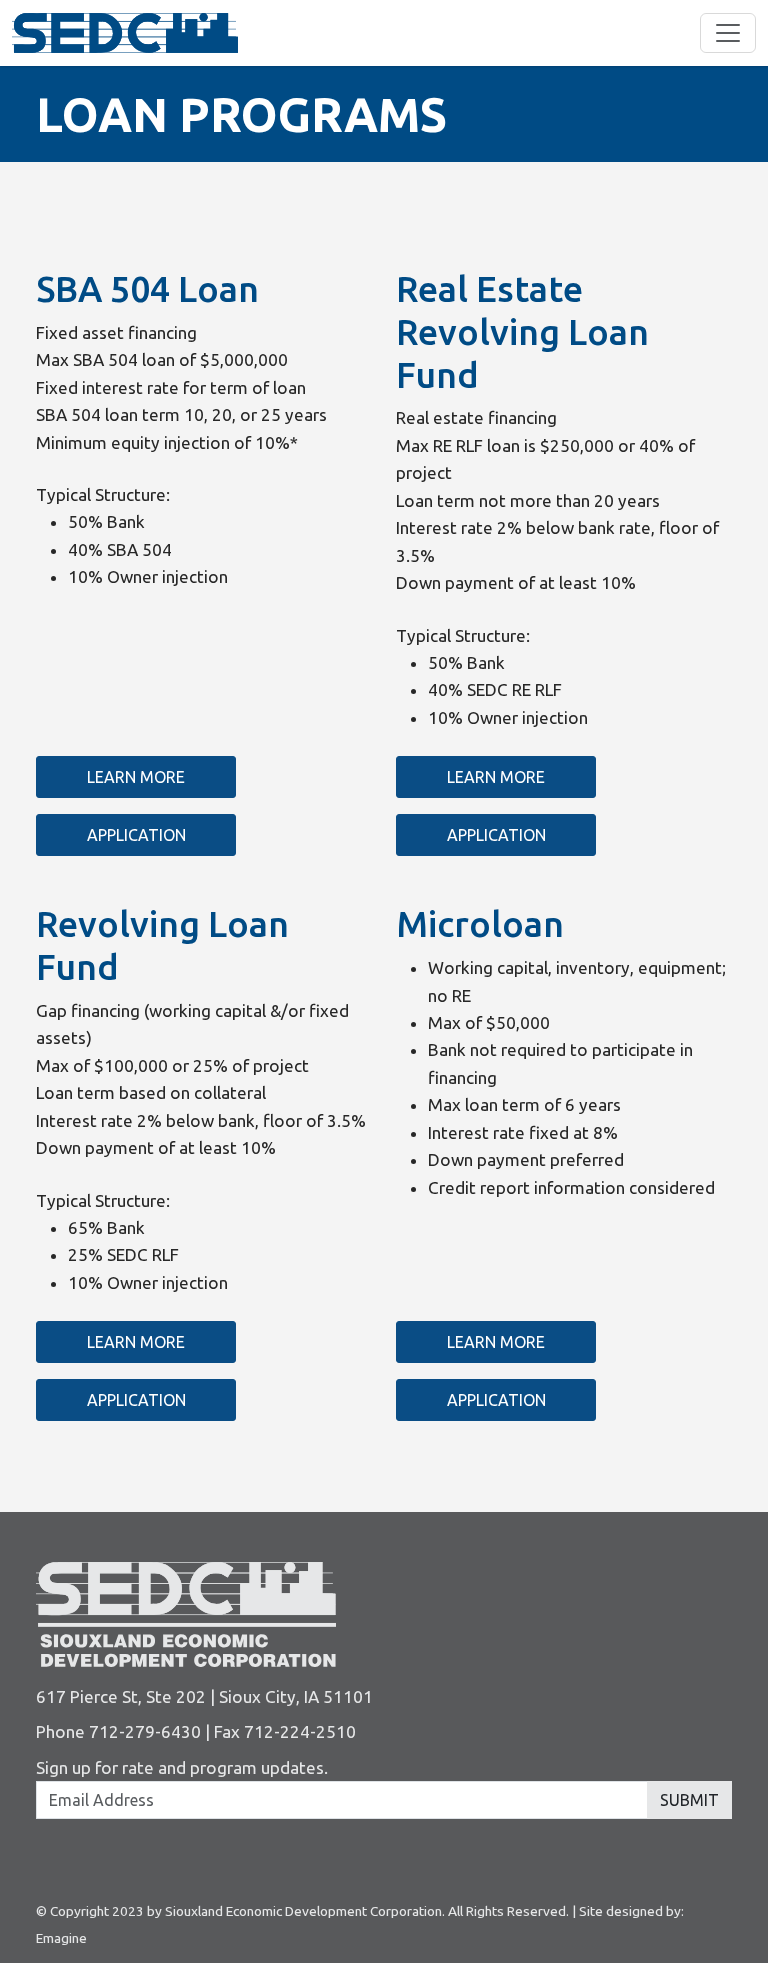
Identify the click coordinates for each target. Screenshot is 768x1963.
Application (136, 835)
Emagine (61, 1938)
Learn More (136, 777)
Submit (689, 1800)
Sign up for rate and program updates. (182, 1767)
